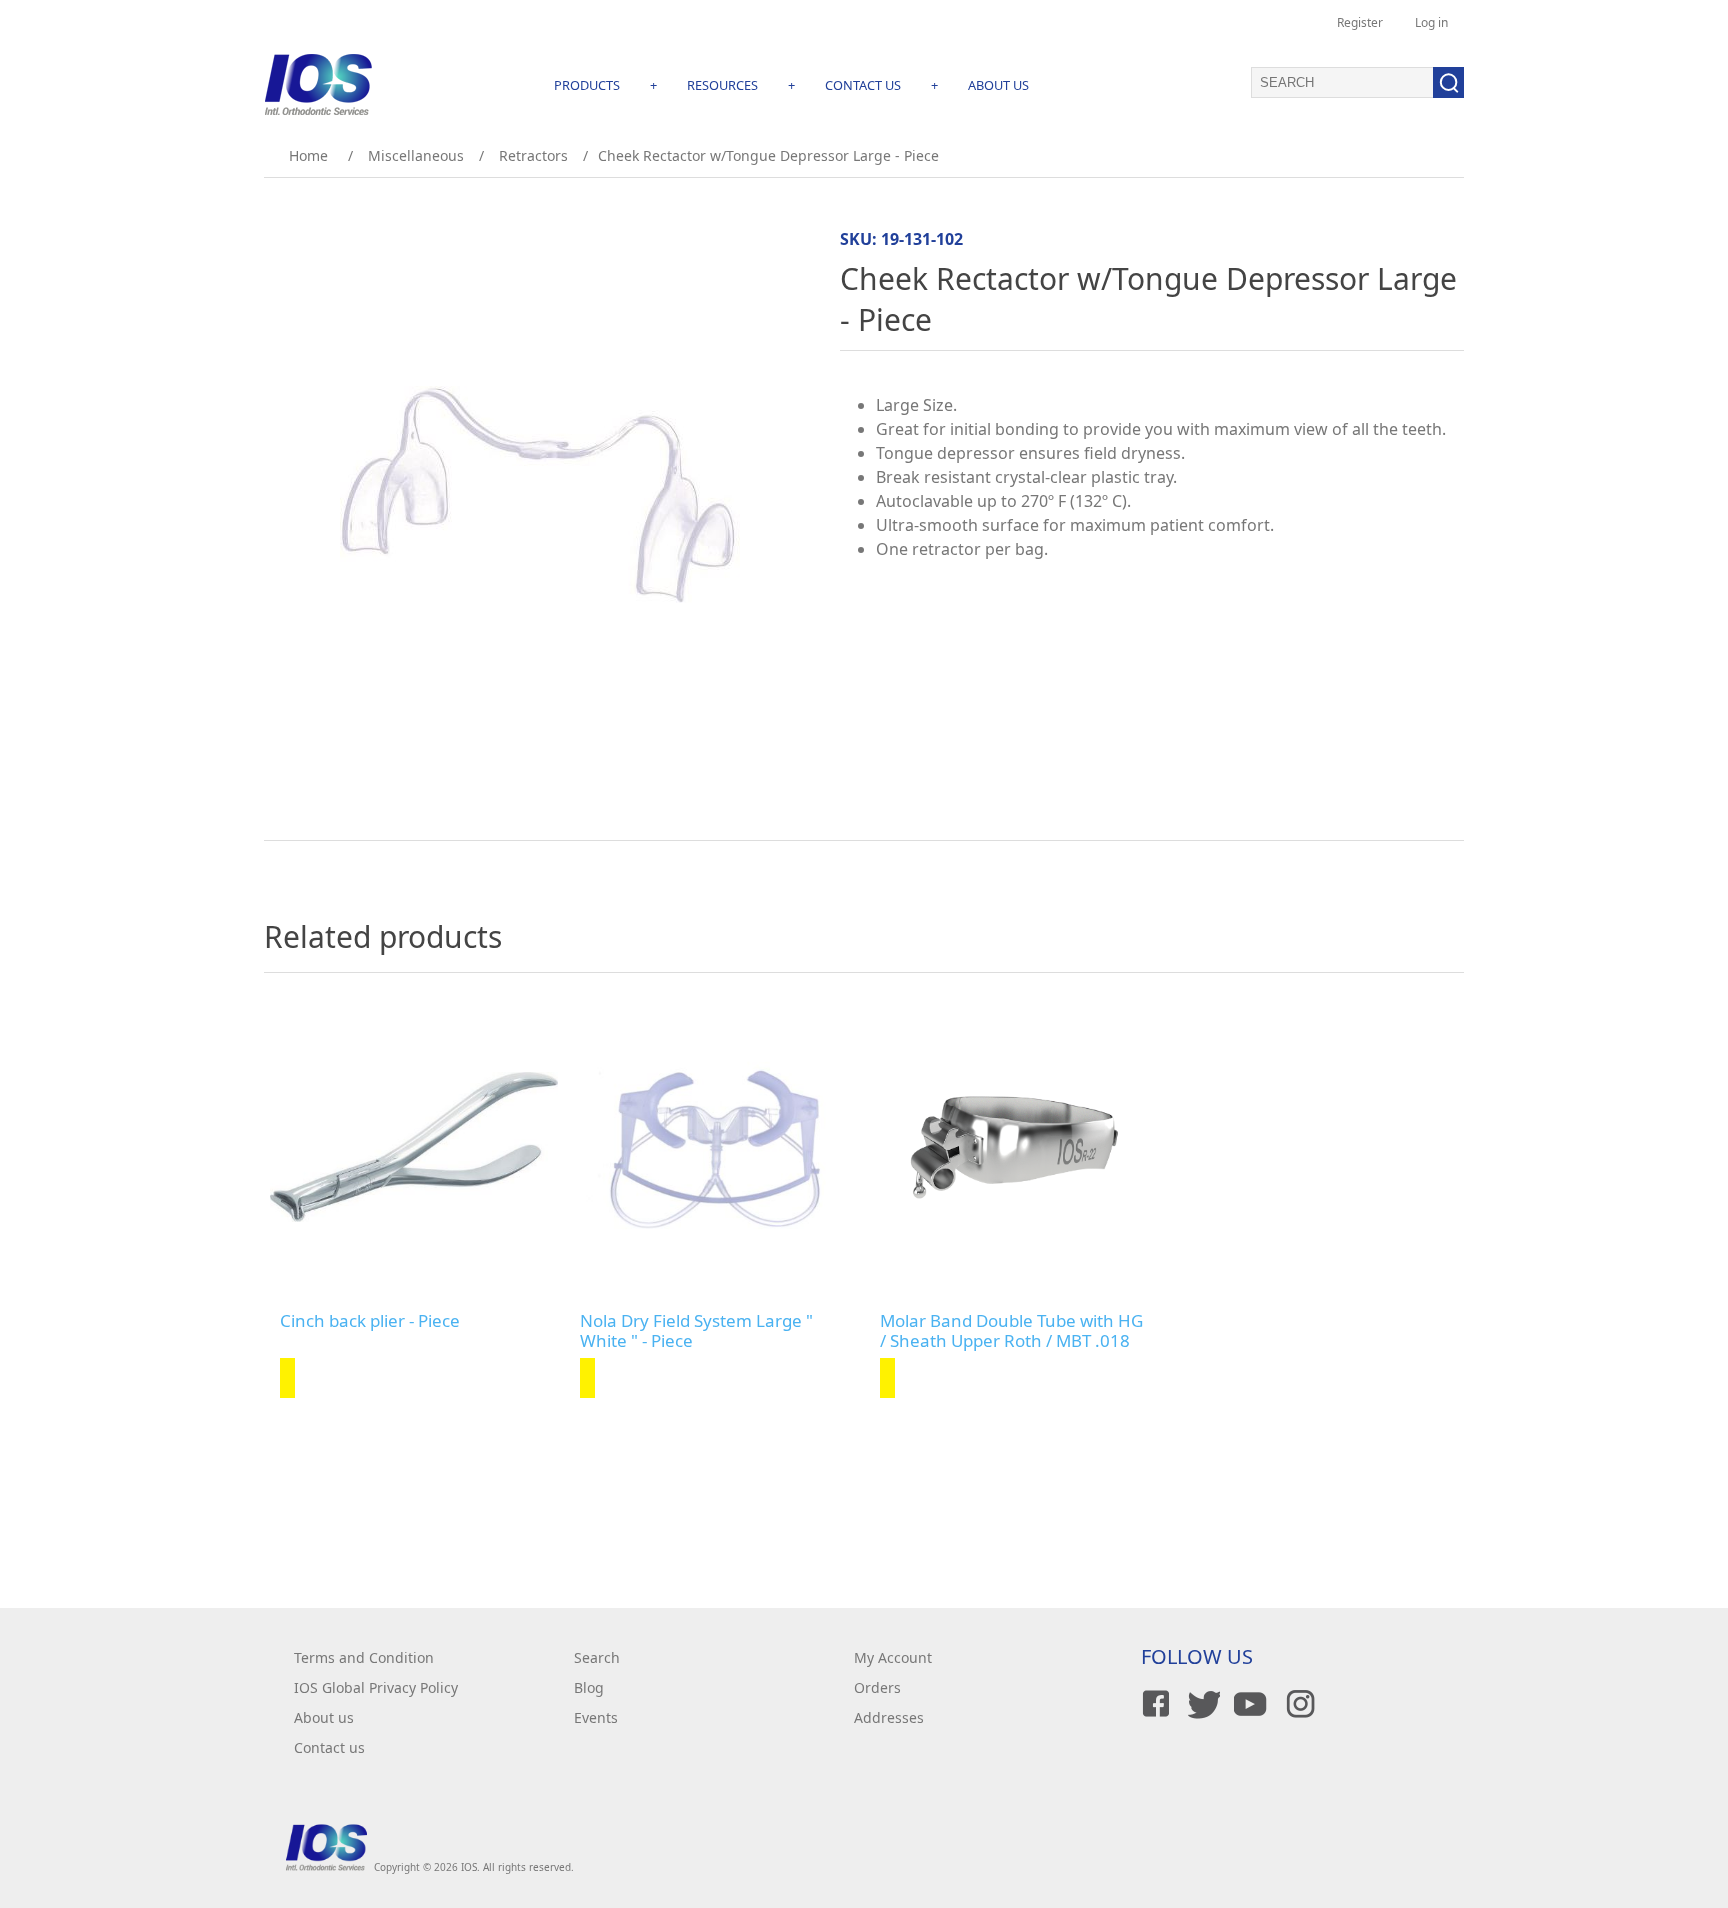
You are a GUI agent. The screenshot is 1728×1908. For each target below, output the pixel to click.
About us (324, 1717)
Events (596, 1717)
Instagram (1297, 1704)
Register (1360, 22)
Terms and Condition (364, 1657)
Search (597, 1657)
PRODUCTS (587, 85)
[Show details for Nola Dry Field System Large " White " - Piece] (714, 1147)
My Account (893, 1657)
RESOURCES (722, 85)
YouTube (1249, 1704)
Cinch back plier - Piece (370, 1321)
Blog (589, 1687)
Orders (877, 1687)
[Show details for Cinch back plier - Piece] (414, 1147)
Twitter (1201, 1704)
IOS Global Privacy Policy (376, 1687)
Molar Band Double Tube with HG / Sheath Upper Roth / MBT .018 (1011, 1331)
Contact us (329, 1747)
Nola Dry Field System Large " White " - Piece (696, 1331)
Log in (1431, 22)
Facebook (1153, 1704)
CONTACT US (863, 85)
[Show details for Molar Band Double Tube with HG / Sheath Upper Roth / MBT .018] (1014, 1147)
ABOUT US (998, 85)
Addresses (889, 1717)
